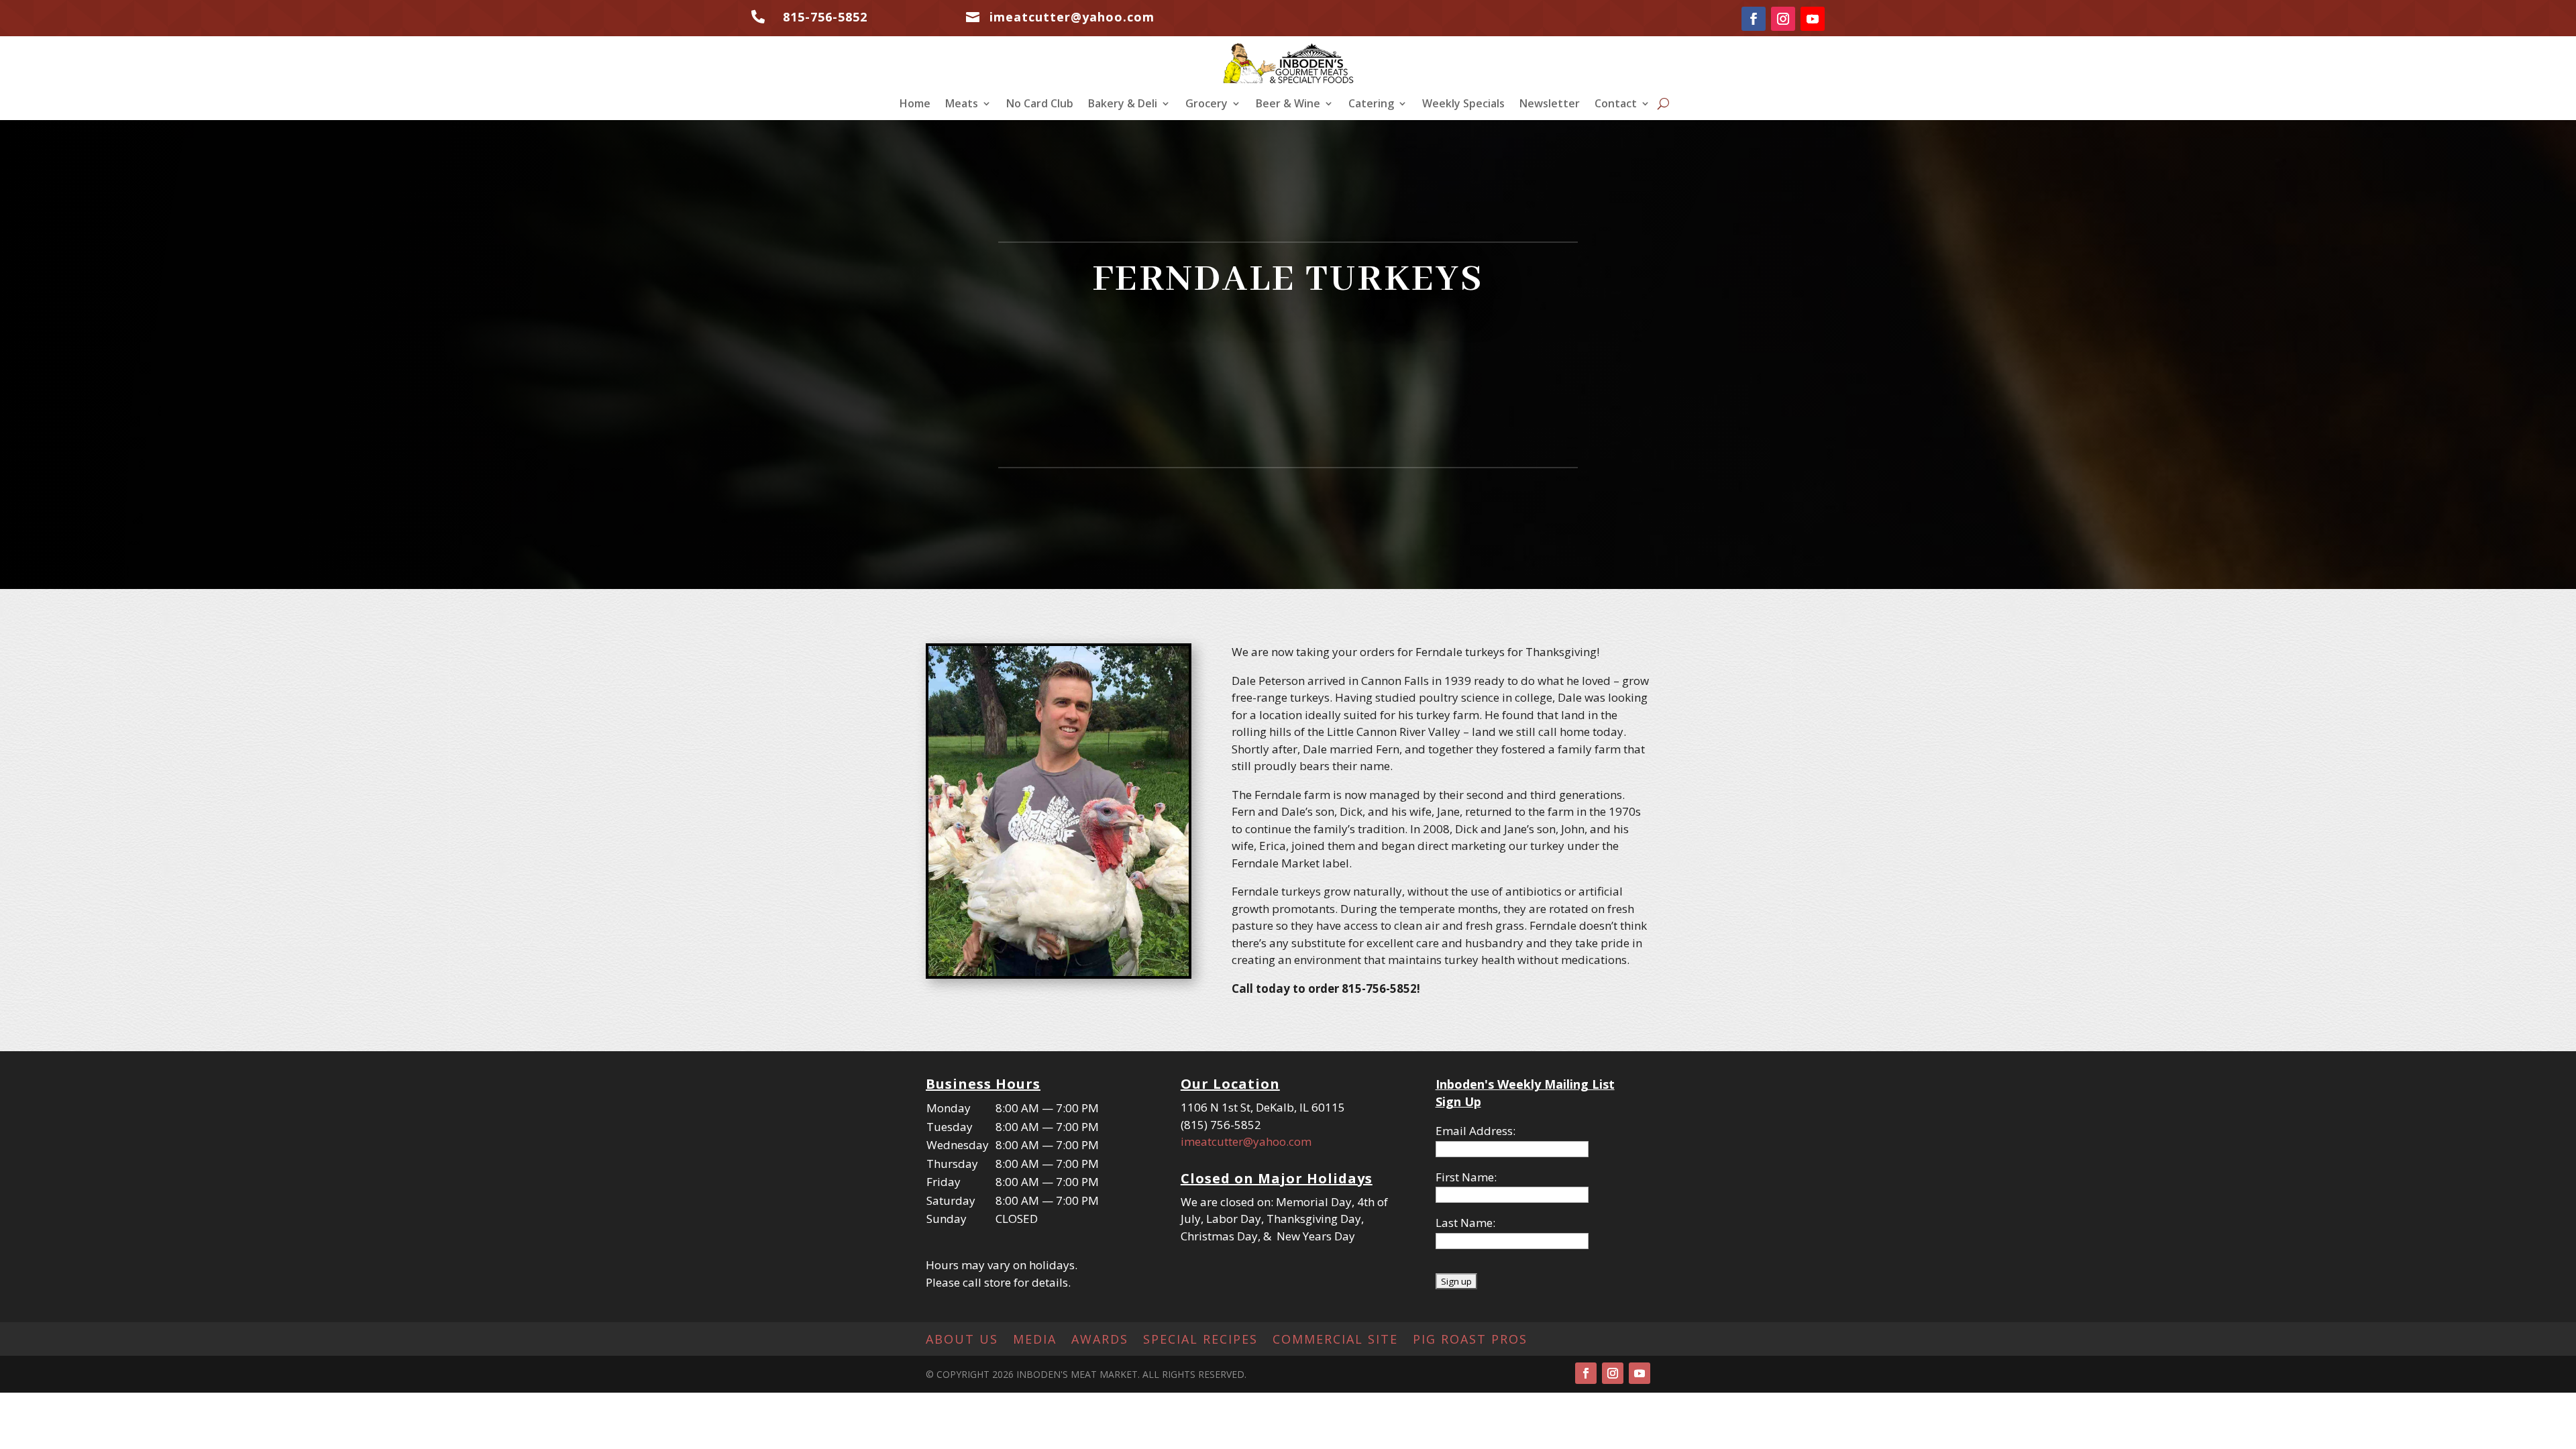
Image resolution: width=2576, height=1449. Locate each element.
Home (915, 105)
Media (1035, 1341)
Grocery (1206, 105)
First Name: (1466, 1177)
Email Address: (1475, 1131)
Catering (1371, 105)
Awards (1100, 1341)
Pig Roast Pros (1470, 1341)
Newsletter (1550, 105)
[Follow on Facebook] (1754, 19)
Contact (1616, 105)
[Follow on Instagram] (1783, 19)
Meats (962, 105)
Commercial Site (1335, 1341)
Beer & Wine (1288, 105)
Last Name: (1465, 1223)
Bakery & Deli (1123, 105)
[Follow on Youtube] (1813, 19)
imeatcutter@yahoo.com (1246, 1141)
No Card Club (1040, 105)
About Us (962, 1341)
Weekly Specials (1463, 105)
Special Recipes (1200, 1341)
